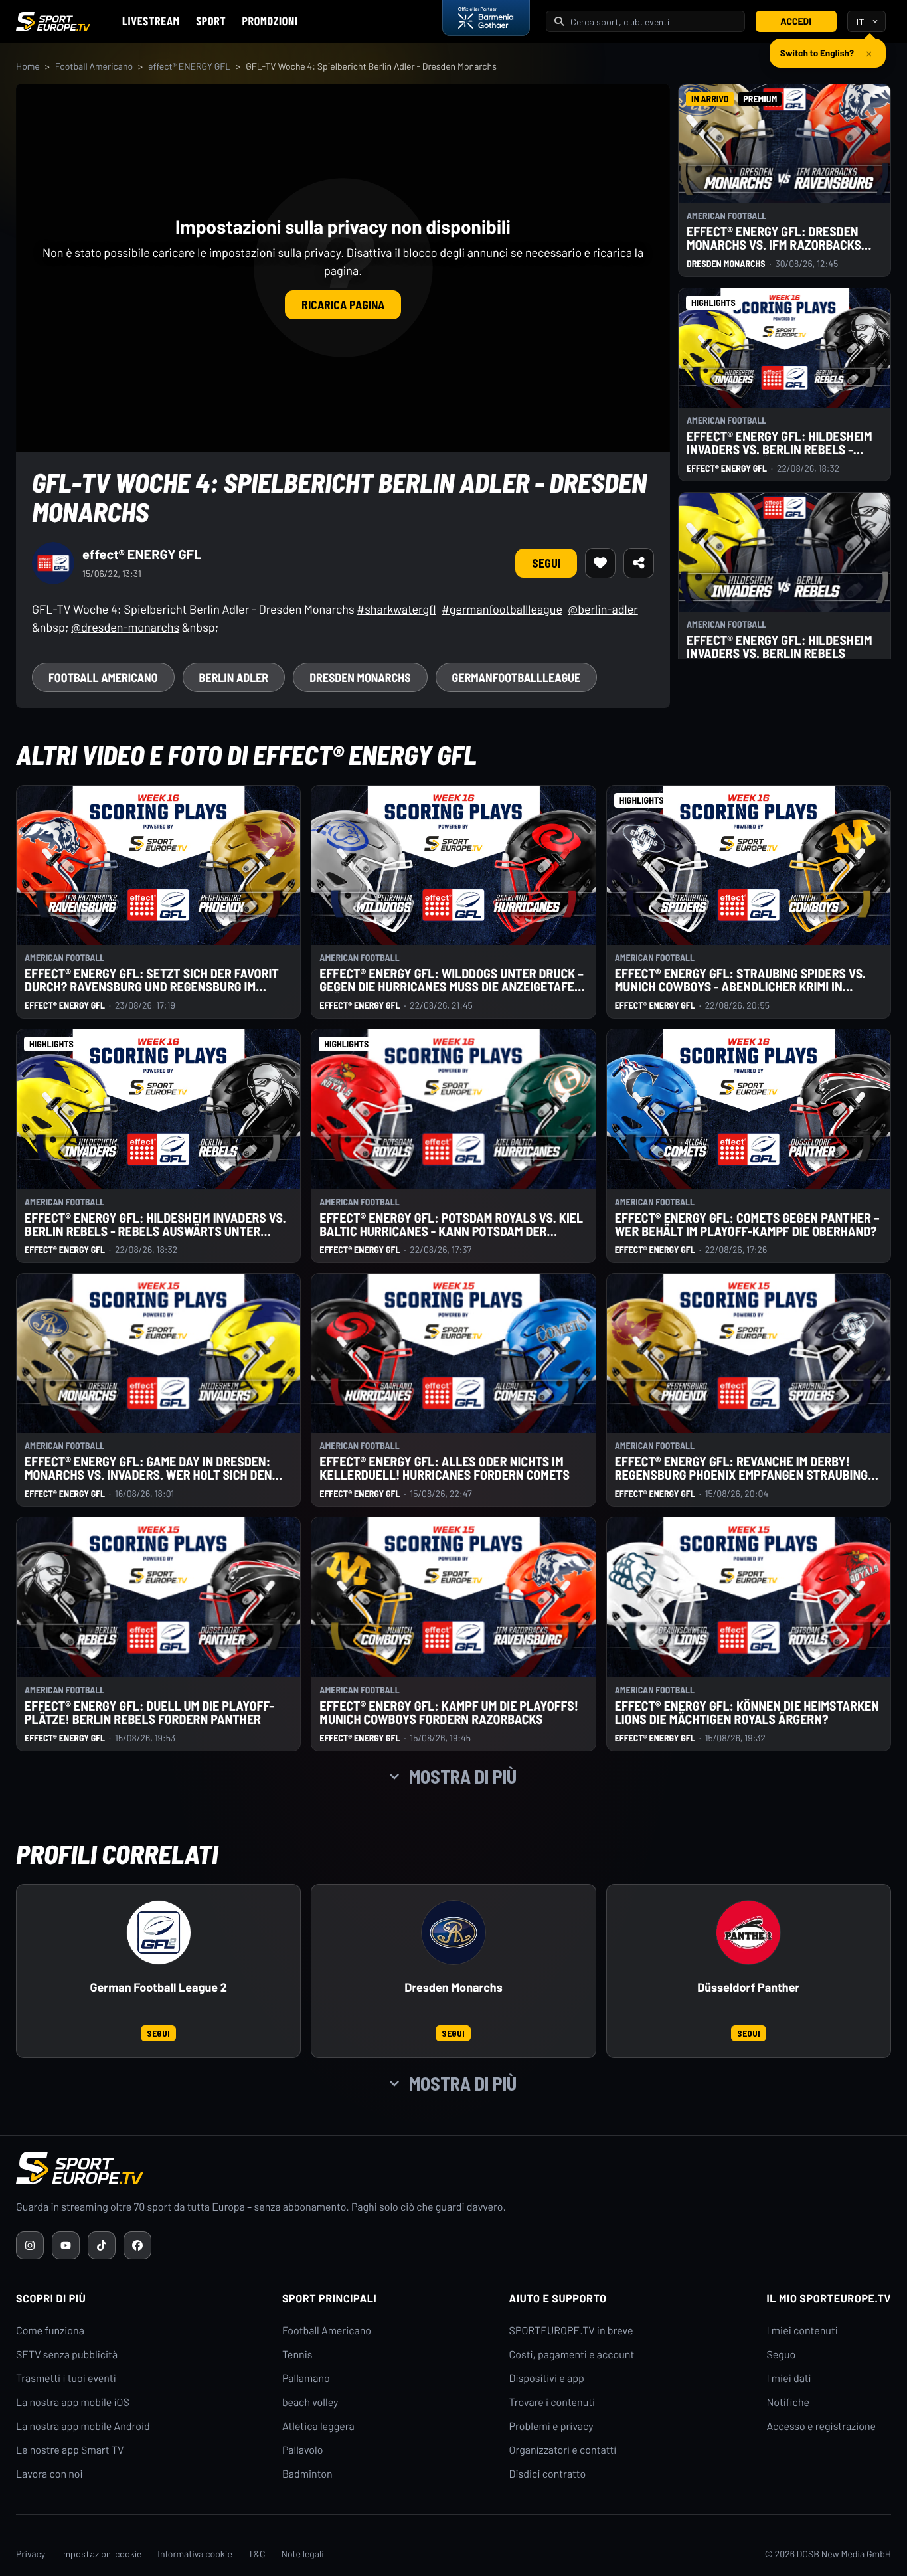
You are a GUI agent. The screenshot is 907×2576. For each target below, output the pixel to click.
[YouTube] (66, 2245)
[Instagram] (30, 2245)
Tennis (297, 2355)
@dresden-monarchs (125, 627)
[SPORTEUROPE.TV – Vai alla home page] (53, 21)
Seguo (781, 2355)
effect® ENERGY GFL (189, 66)
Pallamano (306, 2378)
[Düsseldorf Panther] (748, 1932)
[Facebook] (137, 2245)
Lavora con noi (49, 2474)
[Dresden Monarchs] (453, 1932)
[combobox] (653, 22)
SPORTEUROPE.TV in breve (571, 2331)
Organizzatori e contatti (563, 2450)
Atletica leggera (318, 2426)
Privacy (31, 2554)
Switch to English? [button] (817, 48)
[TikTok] (102, 2245)
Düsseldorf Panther (748, 1987)
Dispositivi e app (547, 2378)
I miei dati (788, 2378)
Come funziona (50, 2331)
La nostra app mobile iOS (73, 2402)
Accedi (796, 21)
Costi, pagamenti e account (572, 2355)
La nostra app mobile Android (83, 2426)
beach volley (310, 2402)
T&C (257, 2554)
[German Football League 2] (159, 1932)
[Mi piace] (600, 563)
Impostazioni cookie (101, 2554)
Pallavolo (303, 2450)
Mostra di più (463, 1776)
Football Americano (94, 66)
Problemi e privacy (551, 2426)
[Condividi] (639, 563)
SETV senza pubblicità (67, 2355)
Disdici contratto (548, 2474)
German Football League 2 (159, 1987)
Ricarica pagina (343, 305)
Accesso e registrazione (821, 2426)
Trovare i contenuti (552, 2402)
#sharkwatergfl (396, 609)
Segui (546, 563)
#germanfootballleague (502, 609)
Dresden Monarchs (453, 1987)
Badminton (307, 2474)
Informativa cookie (195, 2554)
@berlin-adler (603, 609)
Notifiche (788, 2402)
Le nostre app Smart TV (70, 2450)
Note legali (303, 2554)
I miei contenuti (802, 2331)
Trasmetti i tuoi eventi (66, 2378)
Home (28, 66)
